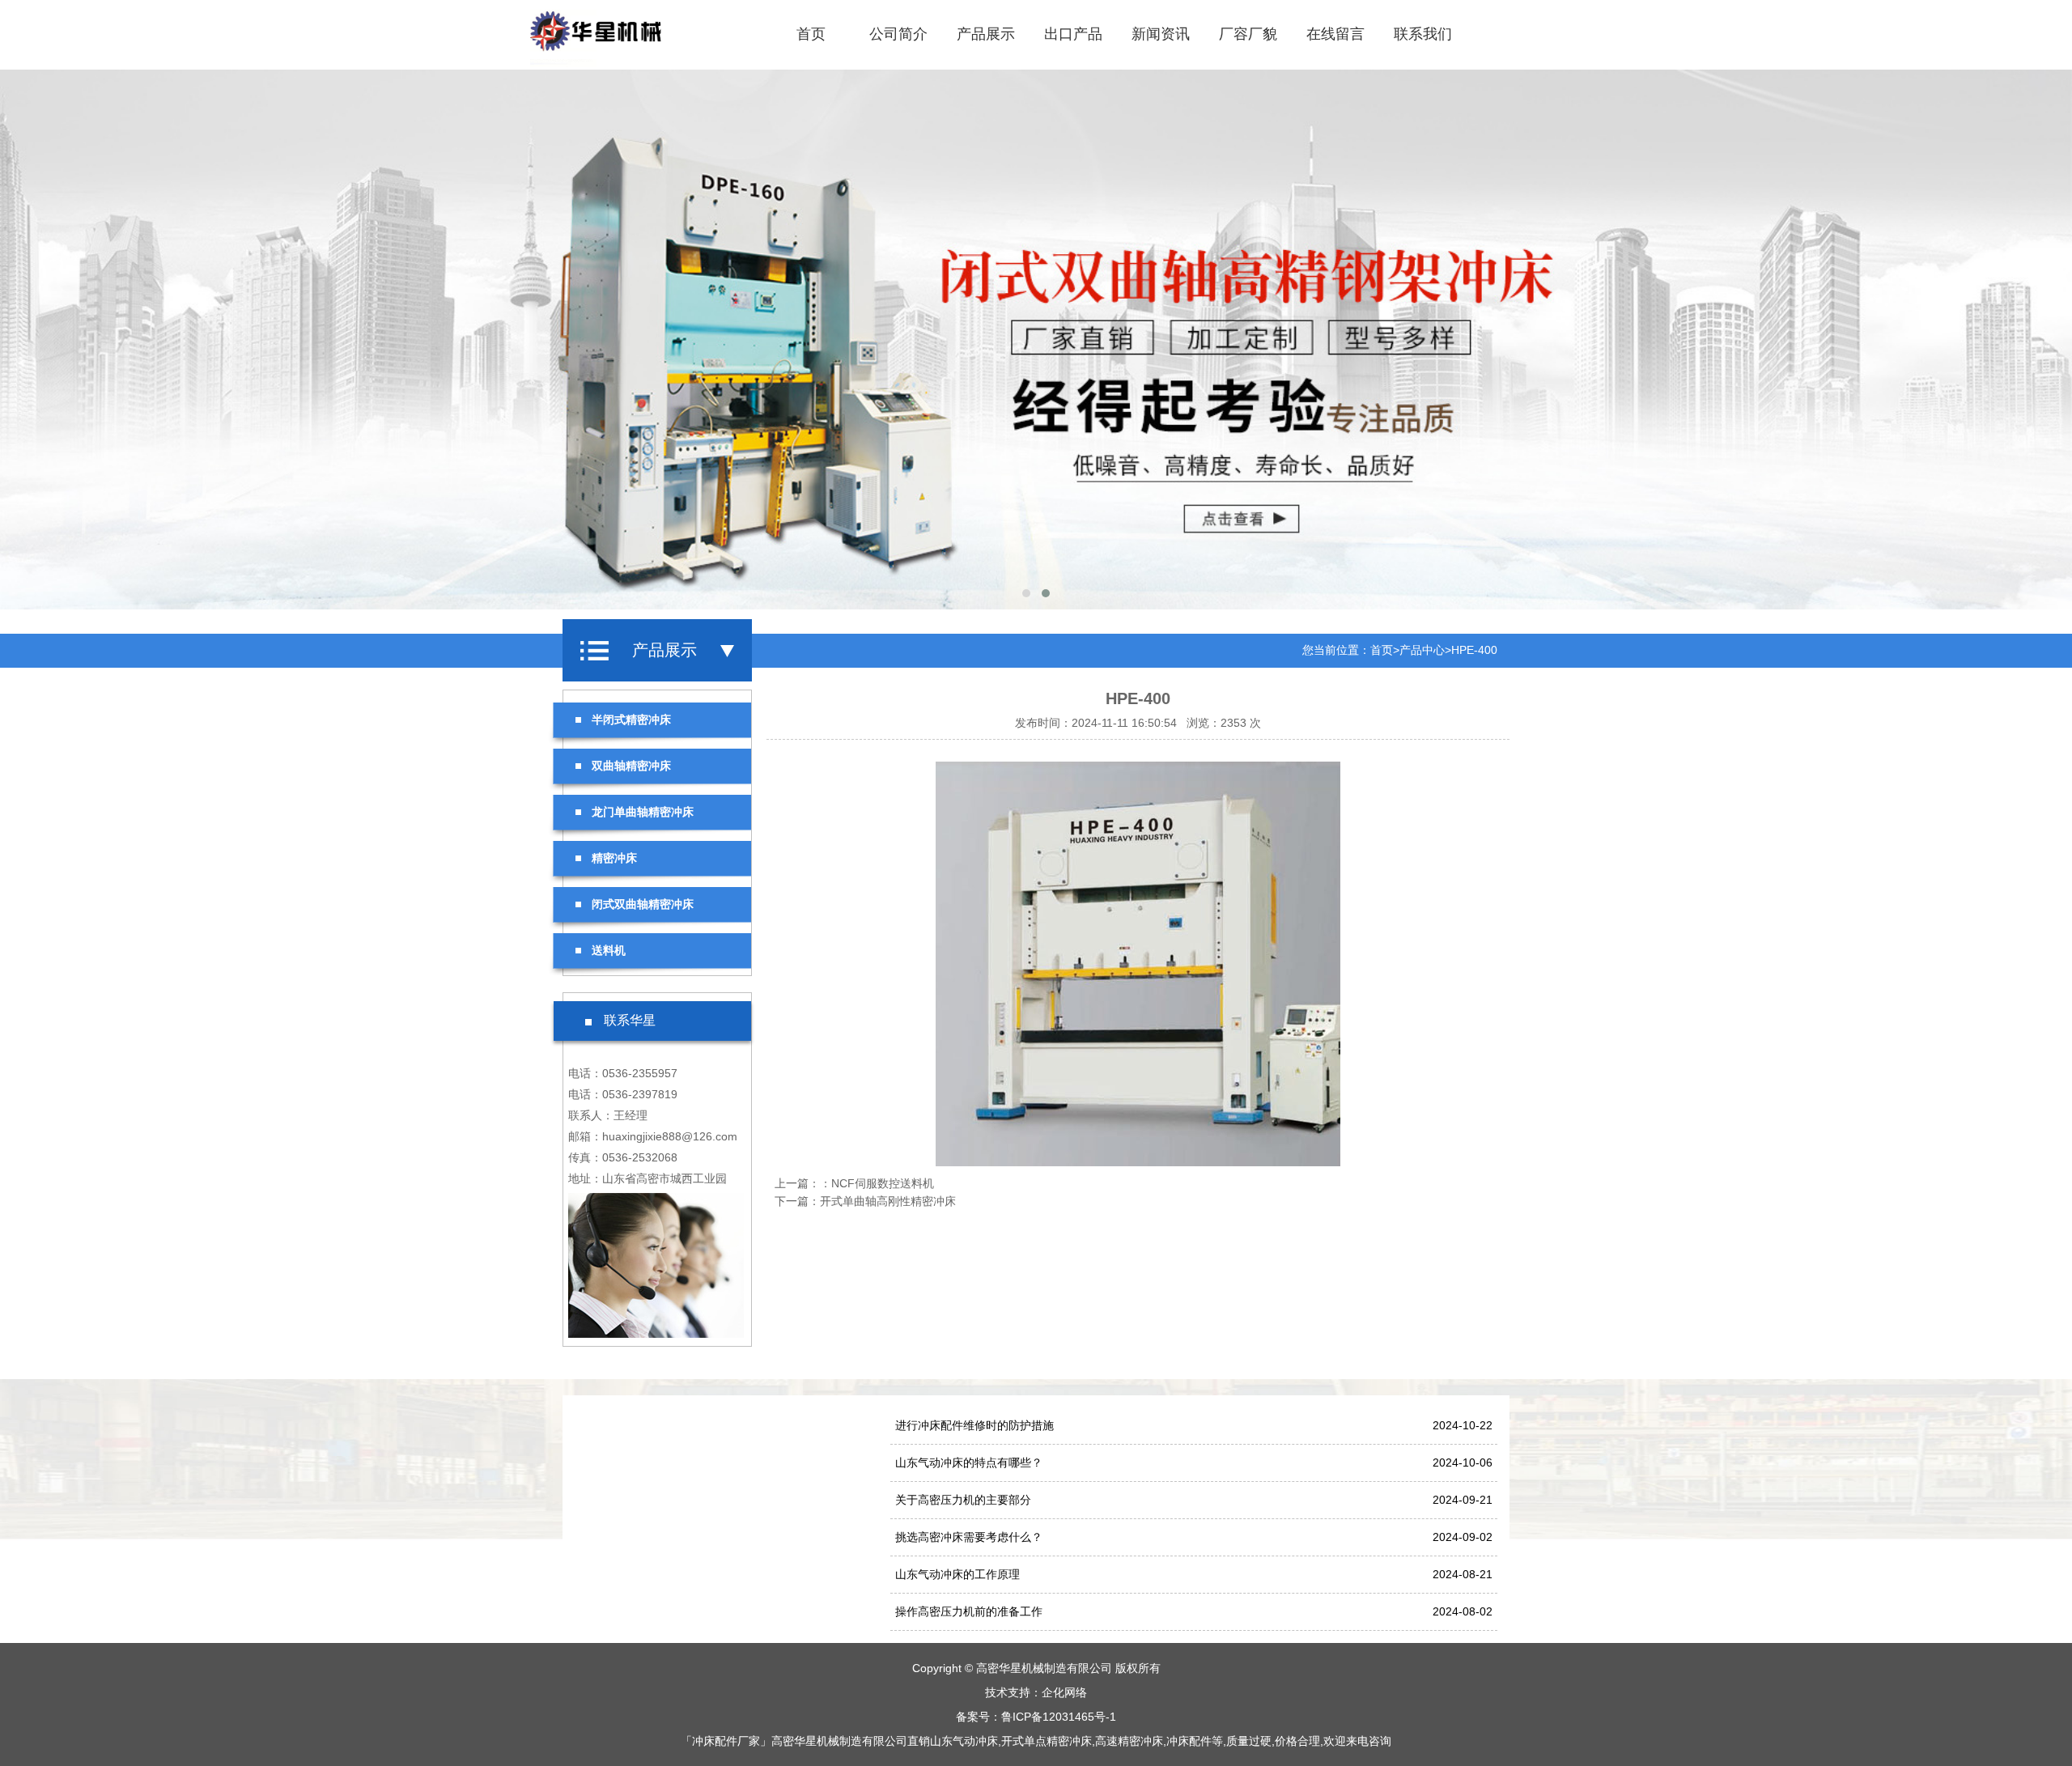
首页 (811, 34)
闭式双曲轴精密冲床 (643, 904)
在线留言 (1335, 34)
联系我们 (1423, 34)
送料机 (609, 950)
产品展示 (986, 34)
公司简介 (898, 34)
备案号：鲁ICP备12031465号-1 (1036, 1717)
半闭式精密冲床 (631, 720)
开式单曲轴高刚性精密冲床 (888, 1201)
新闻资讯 (1161, 34)
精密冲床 (614, 858)
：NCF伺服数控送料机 (877, 1183)
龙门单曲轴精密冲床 (643, 812)
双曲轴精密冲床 (631, 766)
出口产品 (1073, 34)
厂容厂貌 (1248, 34)
